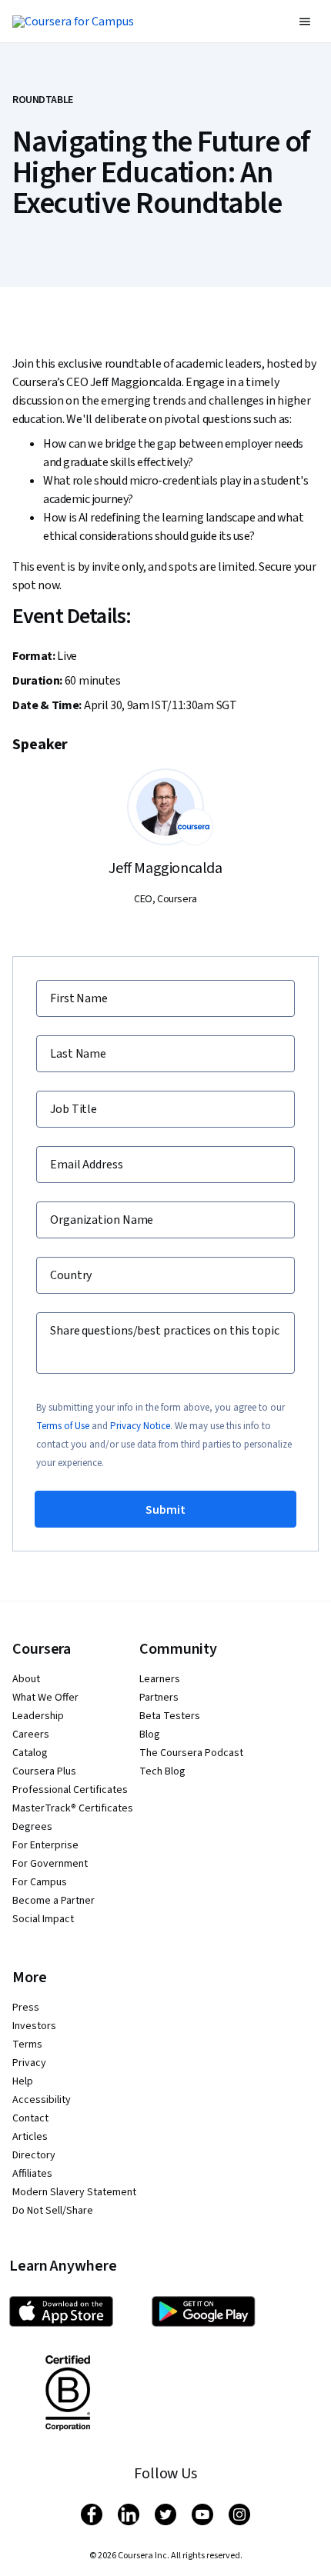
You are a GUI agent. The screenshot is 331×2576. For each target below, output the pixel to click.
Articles (30, 2137)
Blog (150, 1735)
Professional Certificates (70, 1790)
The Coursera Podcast (191, 1753)
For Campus (40, 1882)
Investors (34, 2026)
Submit (165, 1510)
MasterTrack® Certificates (73, 1808)
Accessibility (42, 2100)
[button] (305, 22)
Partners (159, 1698)
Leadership (38, 1716)
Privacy (29, 2063)
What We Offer (45, 1698)
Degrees (32, 1827)
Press (26, 2008)
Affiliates (32, 2174)
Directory (34, 2155)
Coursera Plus (44, 1771)
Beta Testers (170, 1716)
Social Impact (43, 1919)
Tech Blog (162, 1771)
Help (23, 2081)
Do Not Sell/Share (53, 2211)
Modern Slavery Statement (74, 2192)
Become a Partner (53, 1901)
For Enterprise (45, 1845)
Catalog (30, 1753)
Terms (27, 2044)
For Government (50, 1864)
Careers (31, 1735)
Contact (30, 2118)
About (26, 1679)
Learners (160, 1679)
